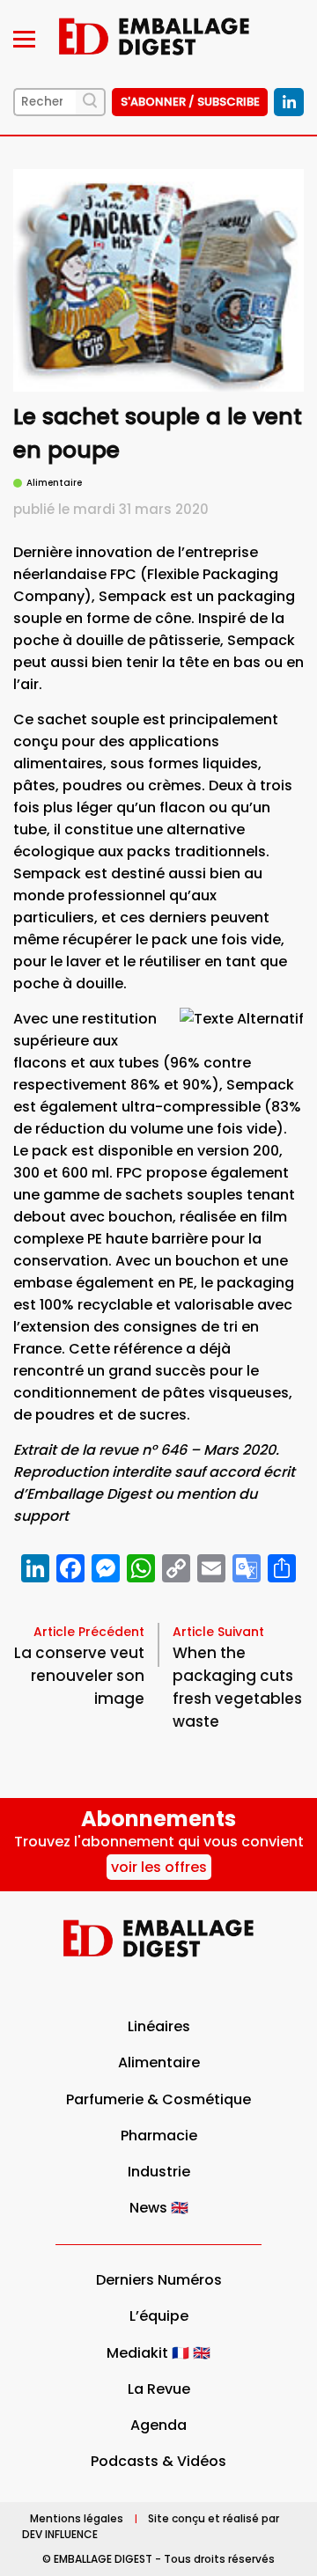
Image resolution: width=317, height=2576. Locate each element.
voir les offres (159, 1867)
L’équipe (159, 2316)
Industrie (159, 2172)
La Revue (159, 2389)
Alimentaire (159, 2062)
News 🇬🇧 (159, 2208)
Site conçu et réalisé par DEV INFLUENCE (151, 2526)
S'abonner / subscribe (190, 102)
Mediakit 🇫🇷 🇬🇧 (158, 2353)
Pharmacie (159, 2136)
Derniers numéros (159, 2280)
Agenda (158, 2425)
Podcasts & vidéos (158, 2461)
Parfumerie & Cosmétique (158, 2099)
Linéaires (159, 2026)
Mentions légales (77, 2518)
